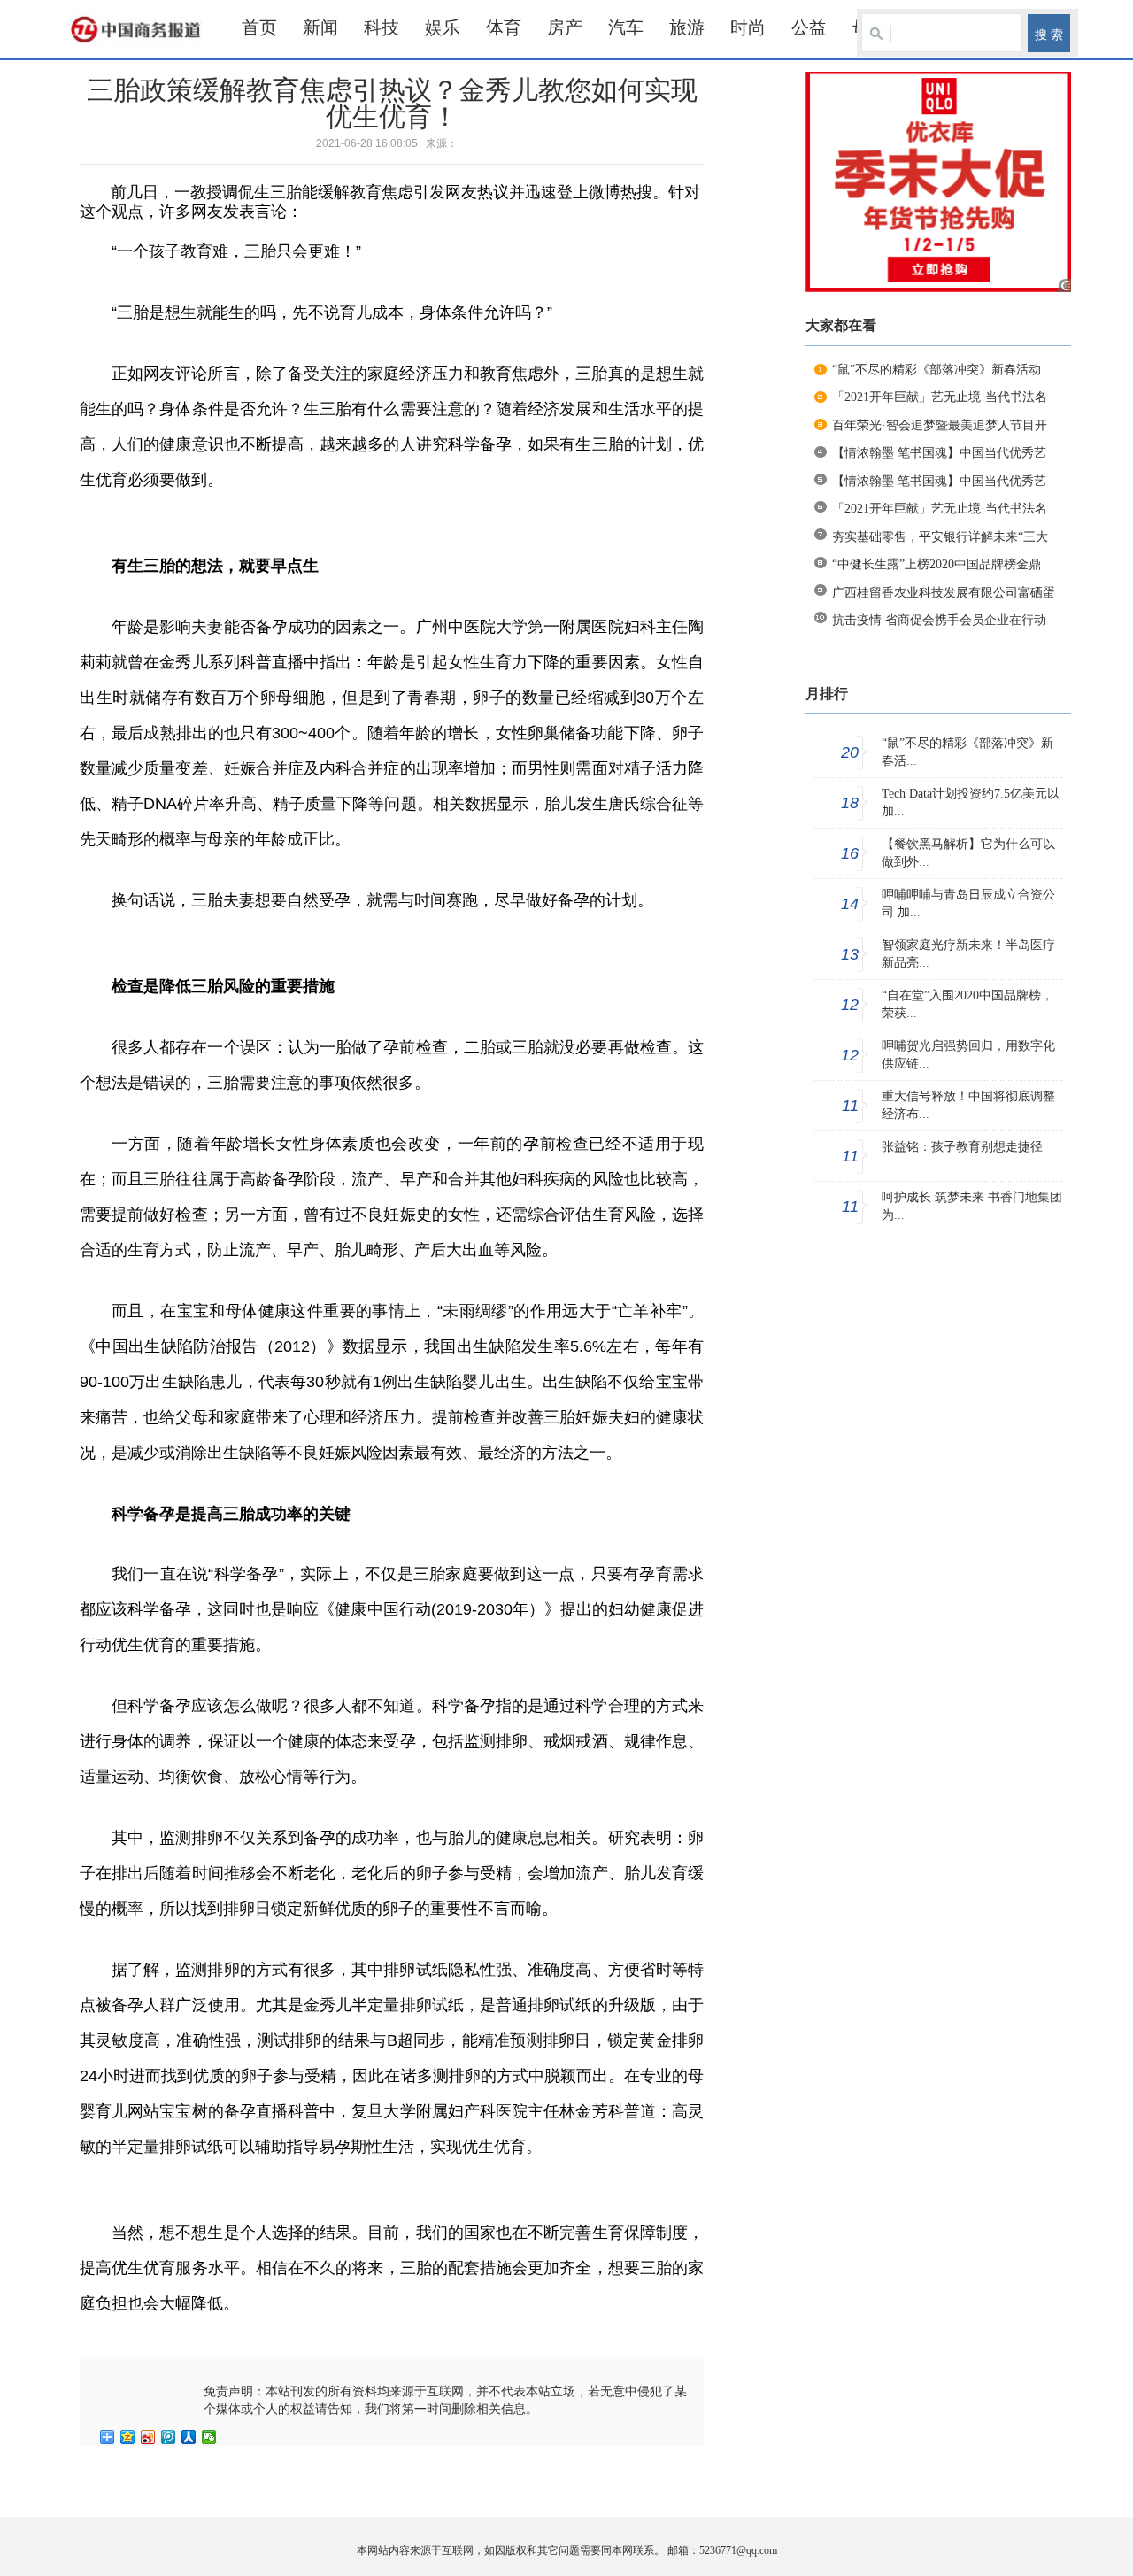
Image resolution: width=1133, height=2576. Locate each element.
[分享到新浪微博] (148, 2437)
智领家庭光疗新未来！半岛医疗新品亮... (968, 954)
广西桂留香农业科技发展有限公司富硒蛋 (944, 593)
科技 (382, 27)
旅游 (687, 27)
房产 (565, 27)
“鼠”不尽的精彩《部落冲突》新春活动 (936, 370)
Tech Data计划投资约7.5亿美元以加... (971, 802)
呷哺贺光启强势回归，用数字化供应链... (968, 1055)
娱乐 (443, 27)
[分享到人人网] (189, 2437)
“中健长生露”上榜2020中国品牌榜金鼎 (936, 564)
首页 (259, 27)
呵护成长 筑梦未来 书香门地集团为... (972, 1206)
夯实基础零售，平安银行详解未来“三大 (940, 537)
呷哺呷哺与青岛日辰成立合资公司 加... (968, 903)
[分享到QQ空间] (128, 2437)
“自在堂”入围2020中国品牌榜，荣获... (967, 1004)
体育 (504, 27)
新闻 (320, 27)
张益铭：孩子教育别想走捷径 (962, 1147)
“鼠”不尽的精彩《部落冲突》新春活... (967, 752)
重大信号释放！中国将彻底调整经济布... (968, 1105)
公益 (809, 27)
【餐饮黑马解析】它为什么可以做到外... (968, 853)
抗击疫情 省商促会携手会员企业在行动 (939, 620)
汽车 (626, 27)
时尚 (748, 27)
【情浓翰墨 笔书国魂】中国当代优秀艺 (939, 453)
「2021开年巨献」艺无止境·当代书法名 (940, 397)
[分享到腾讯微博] (169, 2437)
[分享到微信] (209, 2437)
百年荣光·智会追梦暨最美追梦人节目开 (940, 425)
